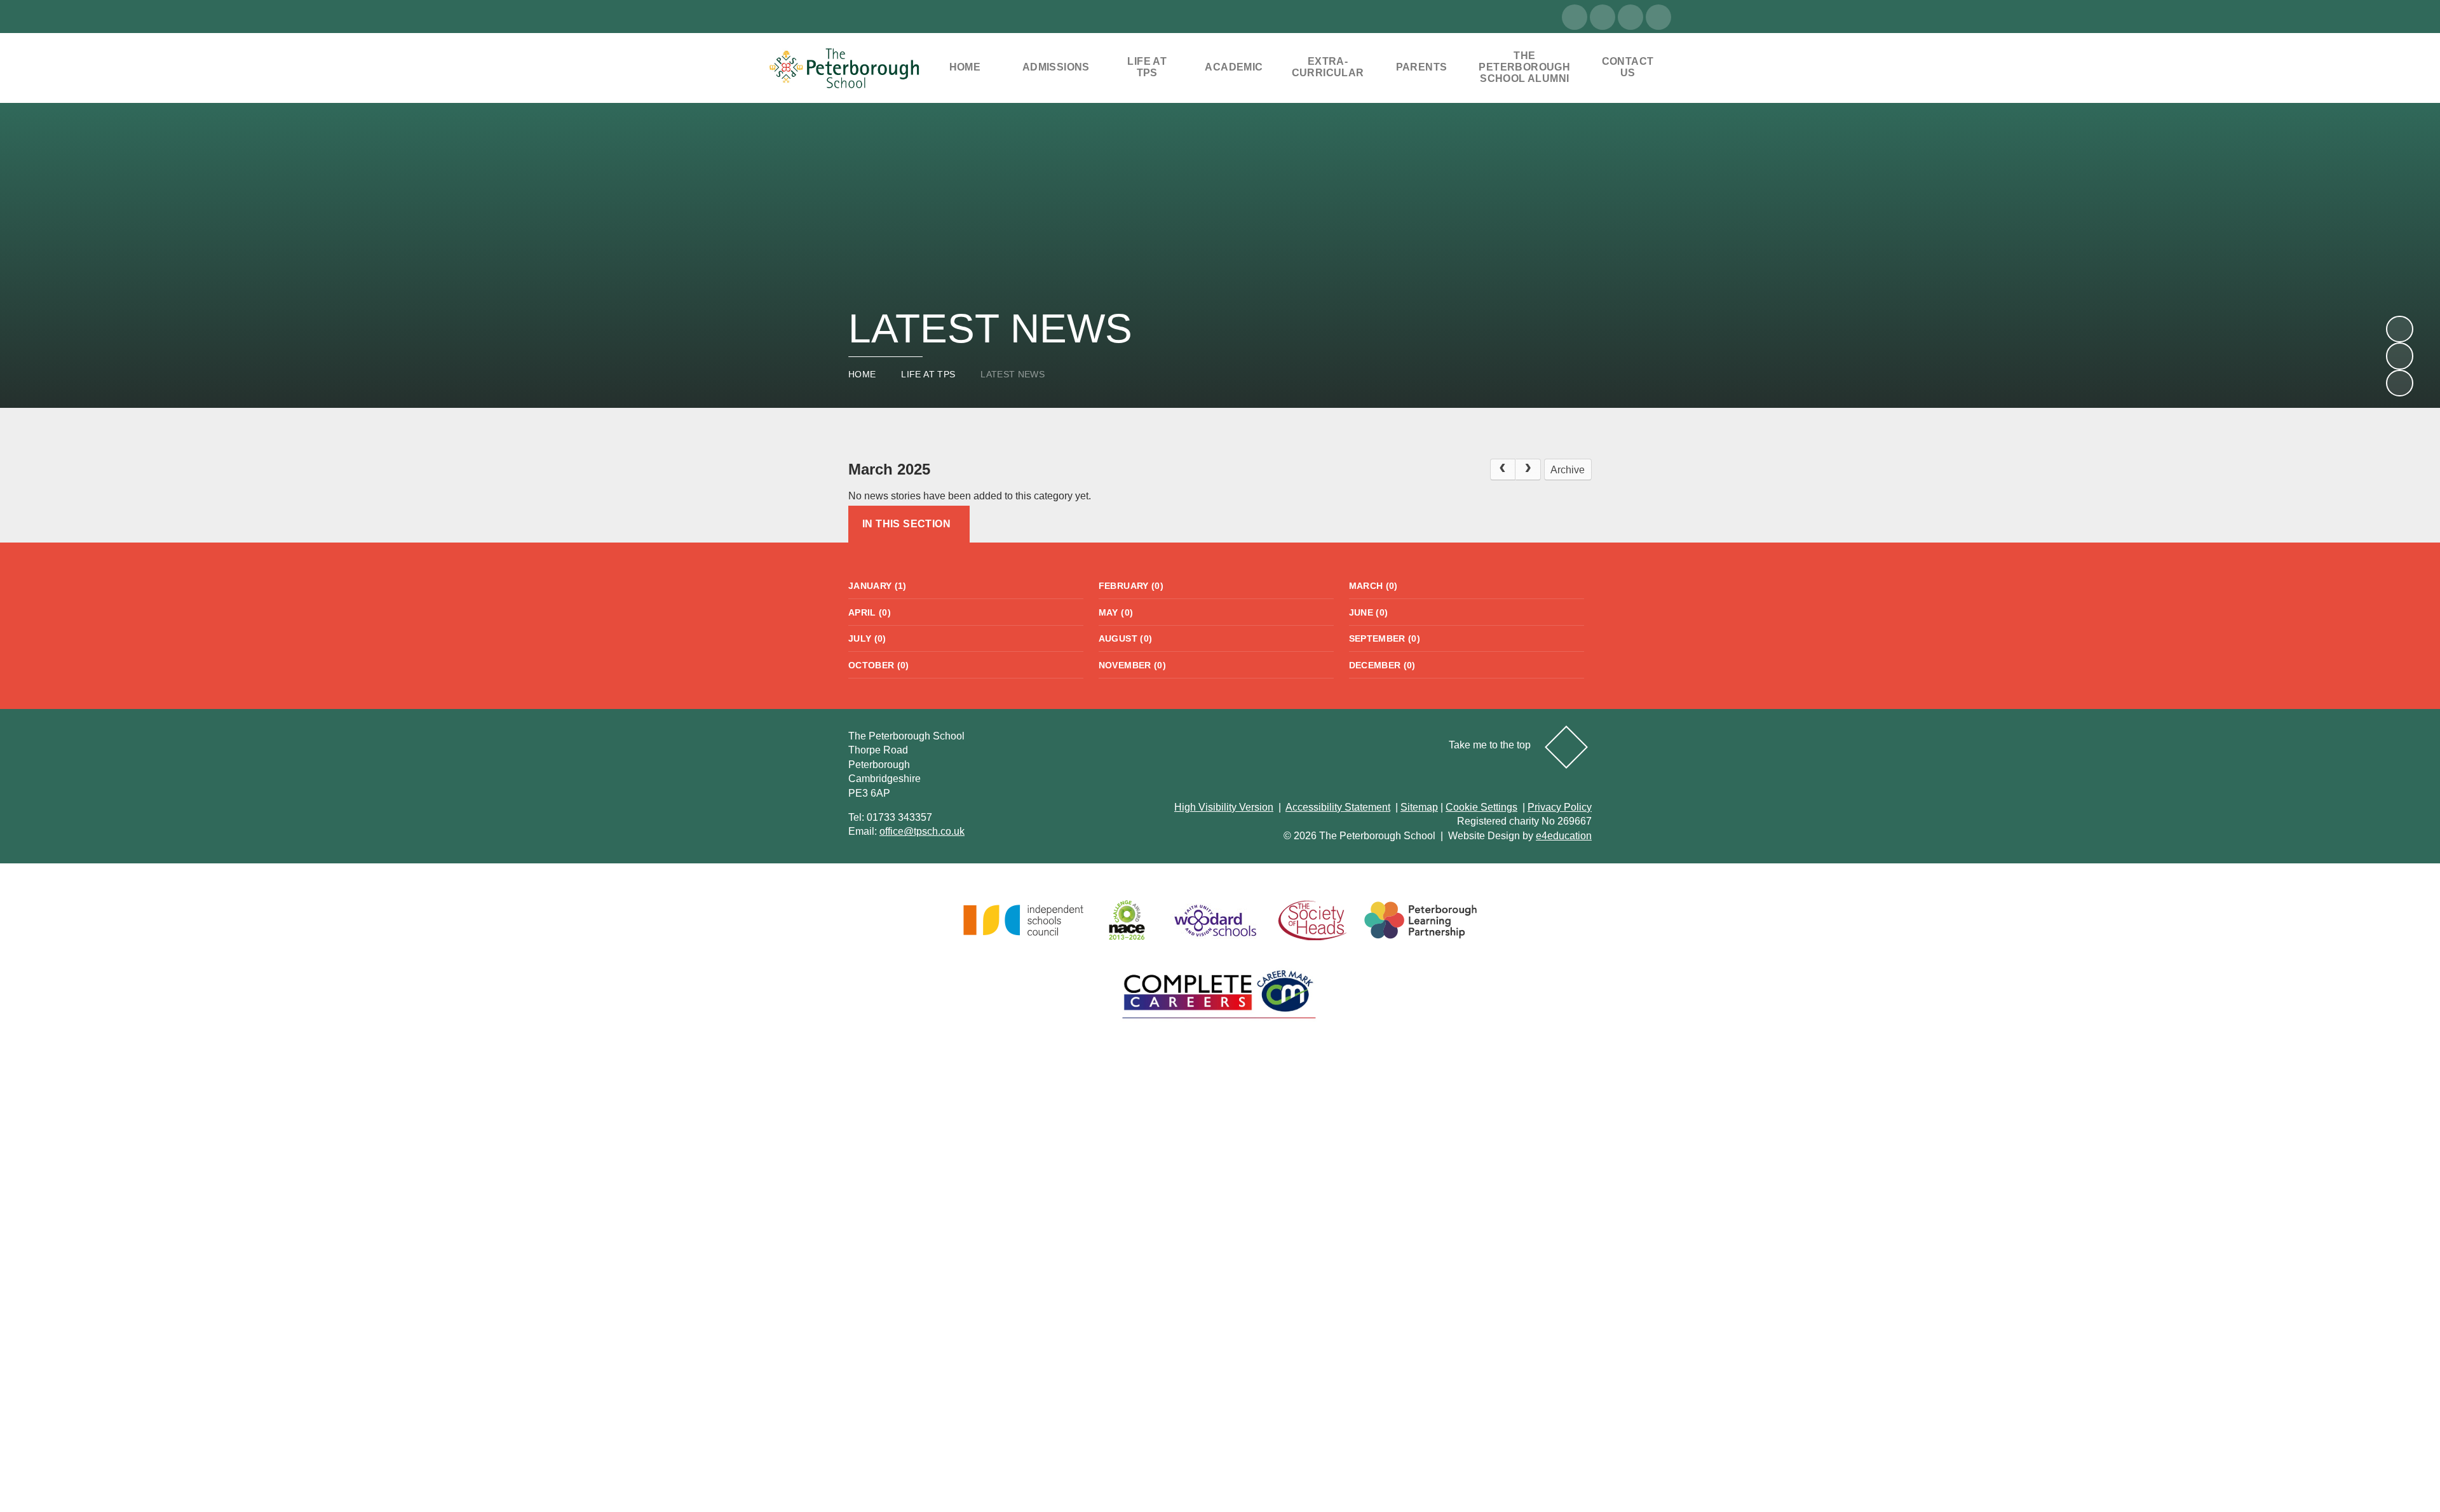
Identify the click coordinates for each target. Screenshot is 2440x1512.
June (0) (1369, 612)
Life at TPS (928, 374)
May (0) (1116, 612)
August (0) (1126, 638)
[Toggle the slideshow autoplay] (2399, 383)
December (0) (1382, 665)
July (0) (867, 638)
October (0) (879, 665)
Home (862, 374)
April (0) (870, 612)
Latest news (1013, 374)
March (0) (1373, 586)
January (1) (878, 586)
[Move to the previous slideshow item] (2399, 356)
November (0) (1132, 665)
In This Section (906, 524)
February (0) (1131, 586)
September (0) (1385, 638)
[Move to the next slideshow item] (2399, 329)
